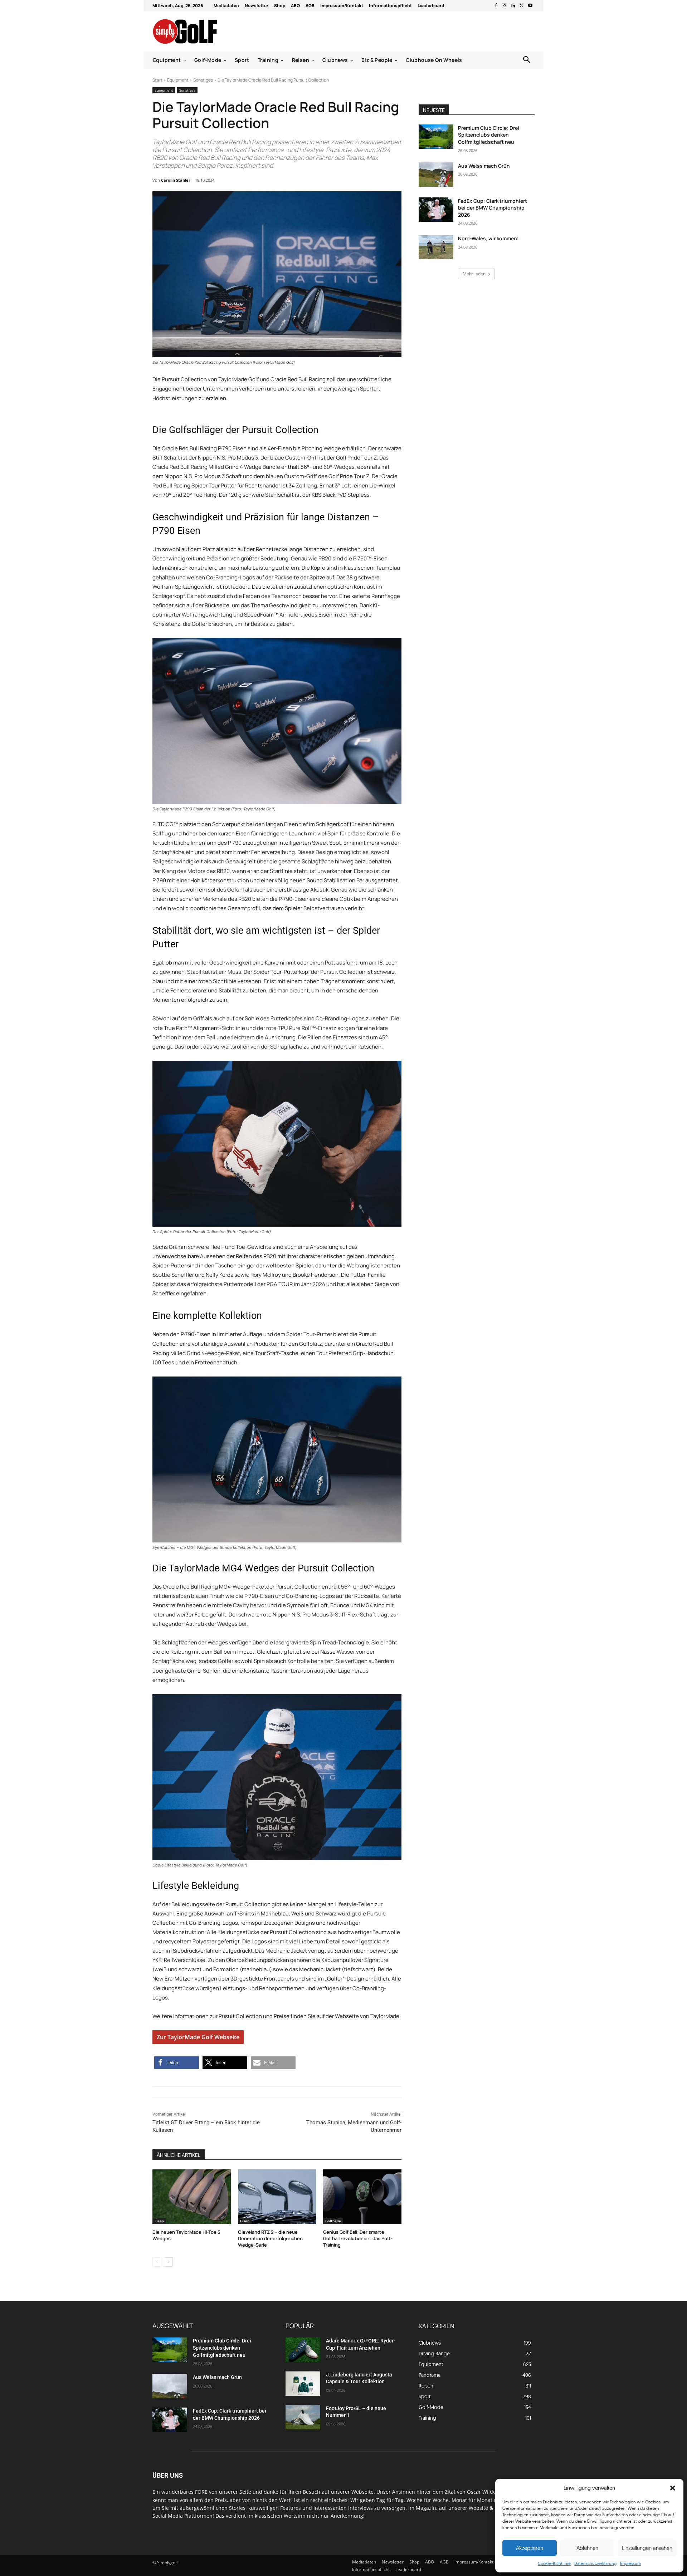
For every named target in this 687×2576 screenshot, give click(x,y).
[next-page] (168, 2262)
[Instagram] (505, 6)
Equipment (178, 80)
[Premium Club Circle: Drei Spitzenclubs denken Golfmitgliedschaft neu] (436, 137)
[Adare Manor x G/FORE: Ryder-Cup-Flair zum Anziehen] (303, 2350)
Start (157, 80)
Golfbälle (333, 2221)
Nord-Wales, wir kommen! (488, 238)
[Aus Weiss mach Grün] (436, 175)
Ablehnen (587, 2548)
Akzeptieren (530, 2548)
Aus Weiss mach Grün (484, 166)
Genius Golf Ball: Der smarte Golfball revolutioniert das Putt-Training (358, 2238)
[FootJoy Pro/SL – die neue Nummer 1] (303, 2417)
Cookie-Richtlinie (554, 2563)
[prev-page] (157, 2262)
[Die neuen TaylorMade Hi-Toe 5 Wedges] (192, 2197)
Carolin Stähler (176, 180)
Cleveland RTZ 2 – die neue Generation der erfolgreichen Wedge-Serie (270, 2238)
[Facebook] (496, 6)
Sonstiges (203, 80)
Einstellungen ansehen (647, 2548)
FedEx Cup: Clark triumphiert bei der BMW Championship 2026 (493, 208)
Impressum (630, 2563)
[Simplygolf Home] (204, 31)
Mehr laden (474, 274)
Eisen (159, 2221)
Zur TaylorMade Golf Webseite (198, 2037)
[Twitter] (522, 6)
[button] (673, 2488)
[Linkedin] (513, 6)
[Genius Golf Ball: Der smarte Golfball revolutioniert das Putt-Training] (362, 2197)
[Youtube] (530, 6)
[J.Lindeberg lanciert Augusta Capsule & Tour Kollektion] (303, 2384)
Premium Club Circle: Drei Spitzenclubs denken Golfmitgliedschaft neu (489, 135)
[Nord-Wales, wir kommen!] (436, 247)
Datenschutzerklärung (595, 2563)
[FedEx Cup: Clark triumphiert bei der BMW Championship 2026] (436, 210)
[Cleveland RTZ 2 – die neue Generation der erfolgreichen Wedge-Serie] (277, 2197)
